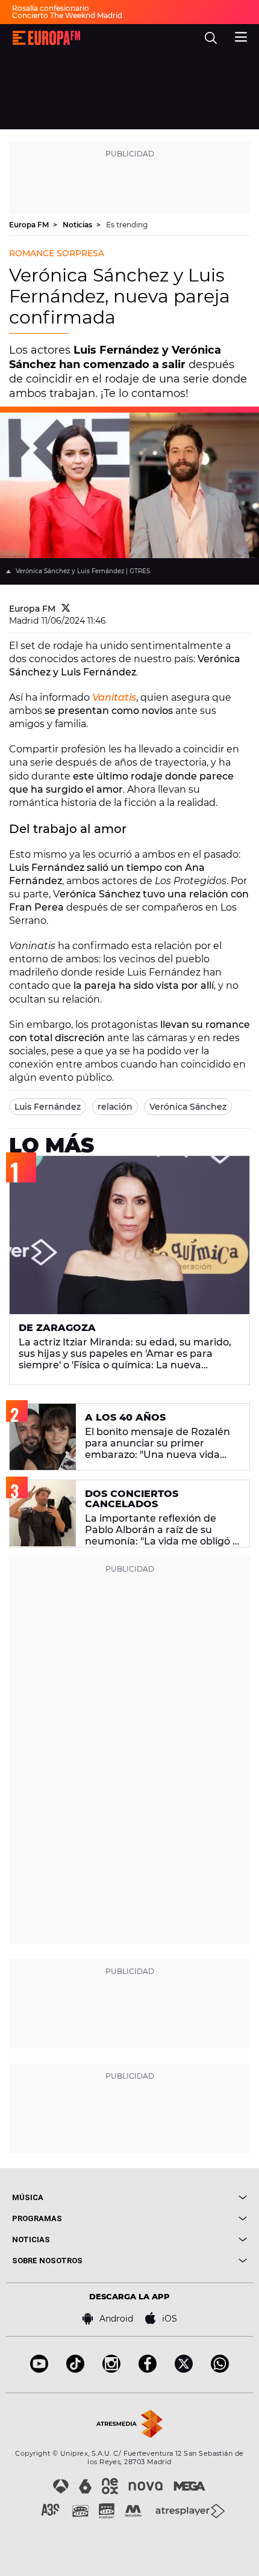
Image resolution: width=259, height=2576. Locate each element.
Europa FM (30, 225)
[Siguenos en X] (184, 2369)
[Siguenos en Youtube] (39, 2369)
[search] (211, 38)
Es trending (127, 225)
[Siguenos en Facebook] (148, 2369)
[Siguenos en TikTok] (75, 2369)
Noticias (78, 225)
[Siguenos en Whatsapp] (220, 2369)
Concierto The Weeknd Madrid (67, 15)
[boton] (188, 2197)
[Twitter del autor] (66, 609)
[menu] (241, 35)
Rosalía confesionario (51, 8)
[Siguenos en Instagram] (111, 2369)
